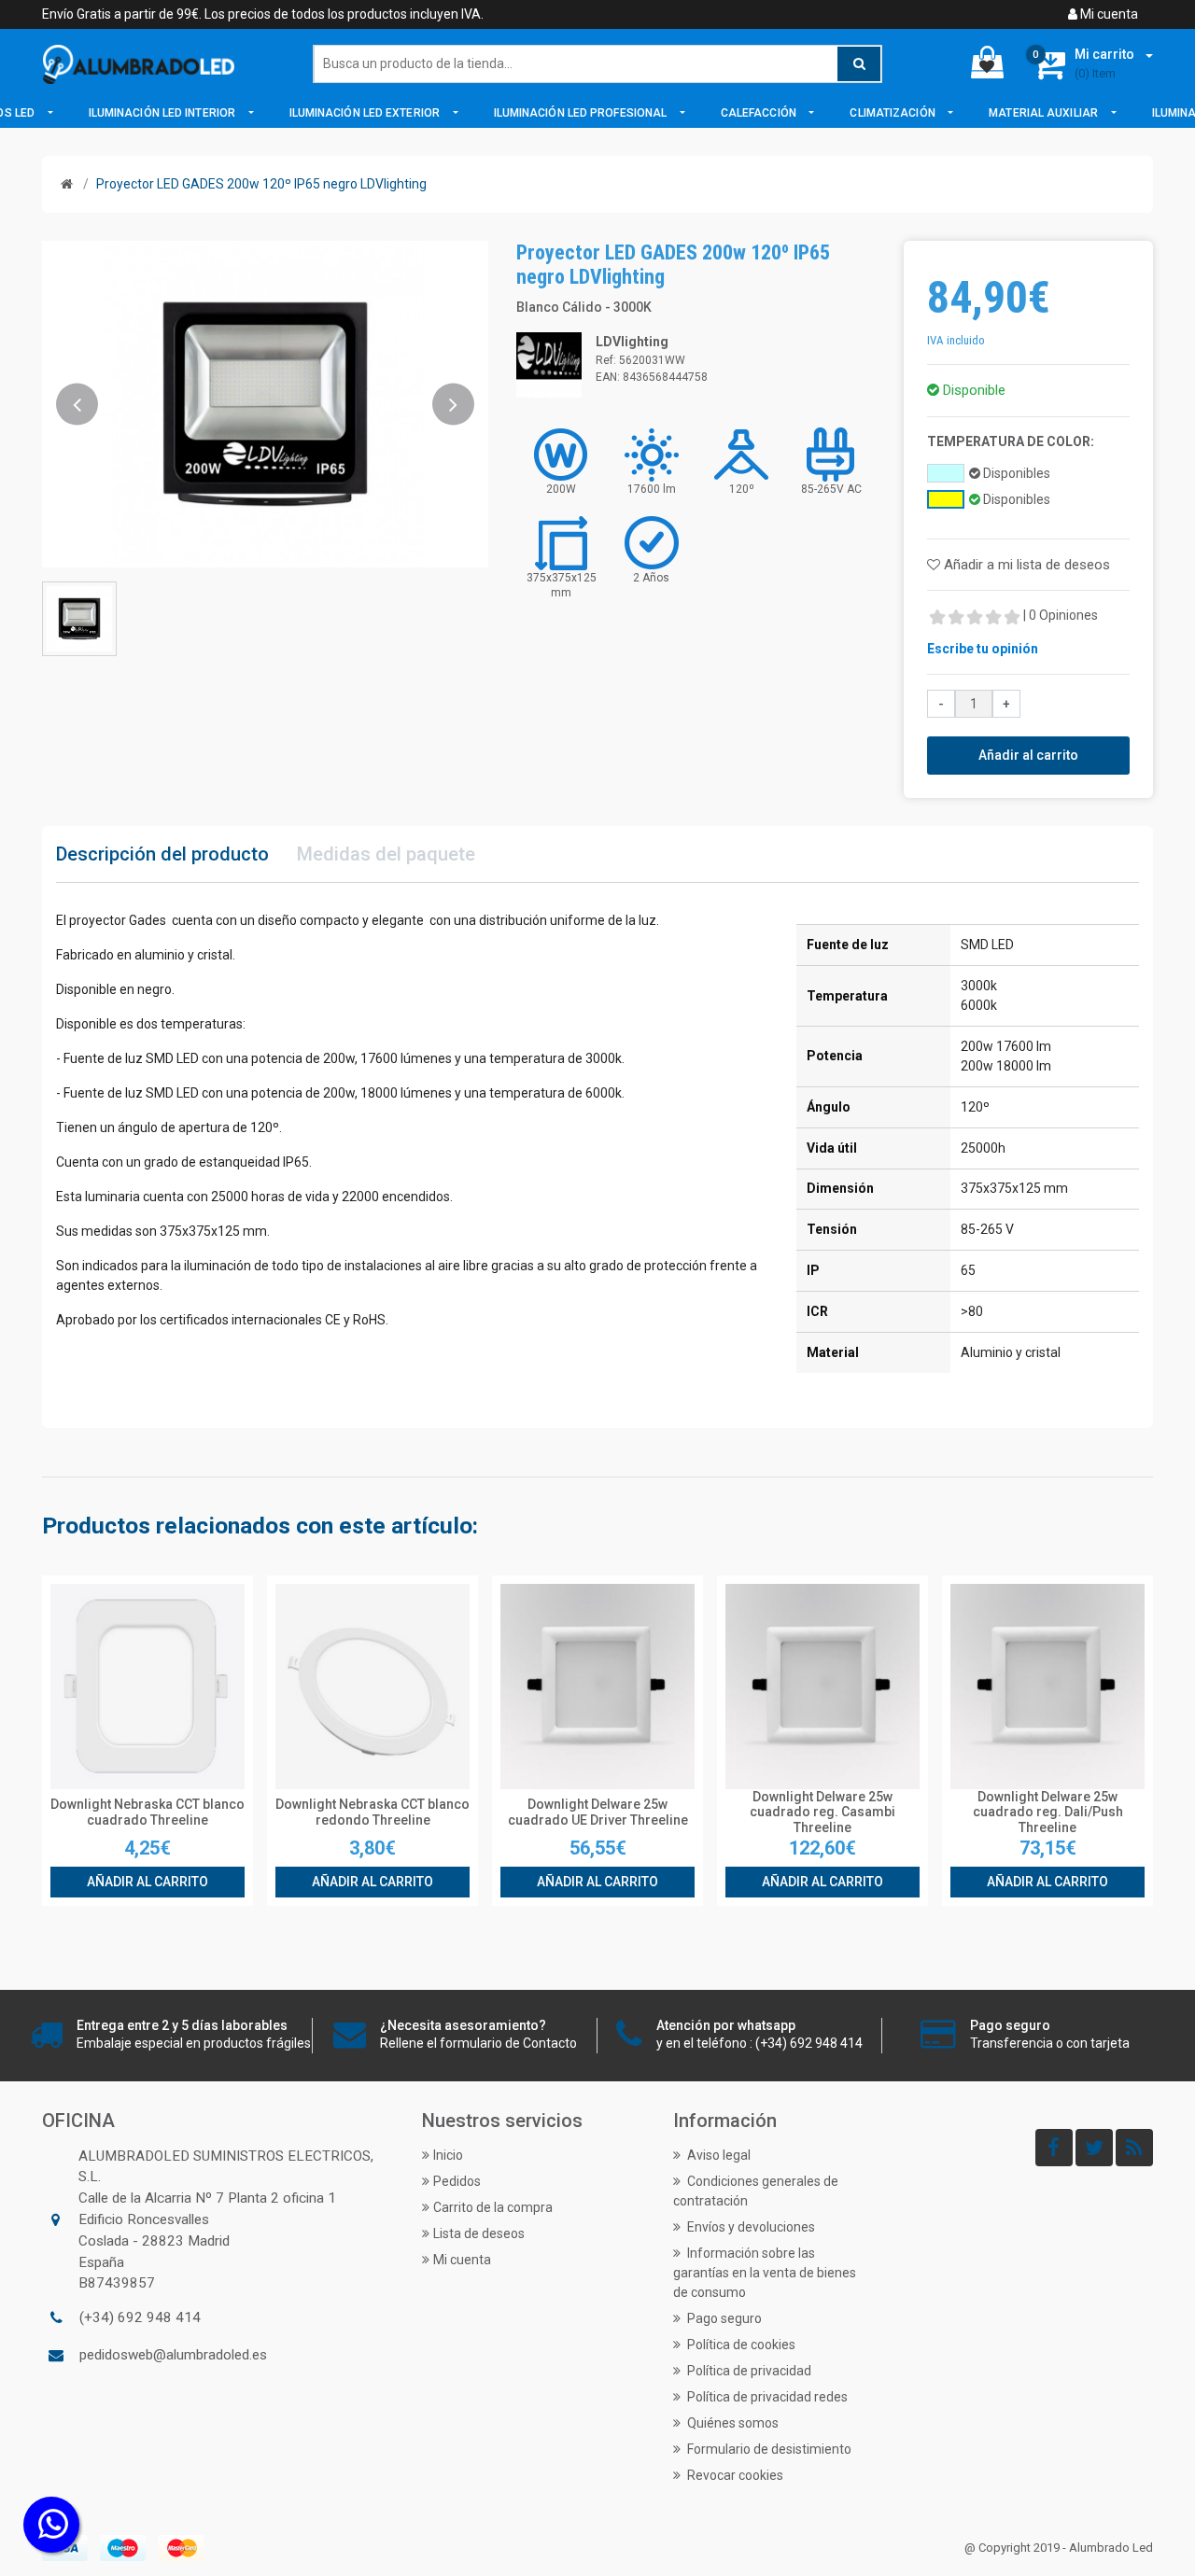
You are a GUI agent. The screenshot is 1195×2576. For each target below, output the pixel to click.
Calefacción (760, 113)
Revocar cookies (734, 2475)
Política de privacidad (748, 2371)
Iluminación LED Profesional (582, 113)
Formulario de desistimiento (768, 2449)
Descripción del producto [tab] (162, 854)
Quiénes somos (731, 2423)
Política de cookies (740, 2345)
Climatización (893, 113)
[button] (77, 404)
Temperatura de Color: (1011, 441)
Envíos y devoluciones (750, 2227)
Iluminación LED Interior (164, 113)
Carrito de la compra (493, 2207)
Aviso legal (717, 2155)
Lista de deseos (479, 2233)
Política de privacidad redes (766, 2397)
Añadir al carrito (1028, 755)
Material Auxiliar (1045, 113)
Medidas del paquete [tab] (386, 854)
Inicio (448, 2155)
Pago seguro (723, 2318)
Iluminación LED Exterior (366, 113)
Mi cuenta (1108, 14)
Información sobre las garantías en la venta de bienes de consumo (765, 2273)
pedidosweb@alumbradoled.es (173, 2355)
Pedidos (457, 2181)
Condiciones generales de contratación (756, 2191)
